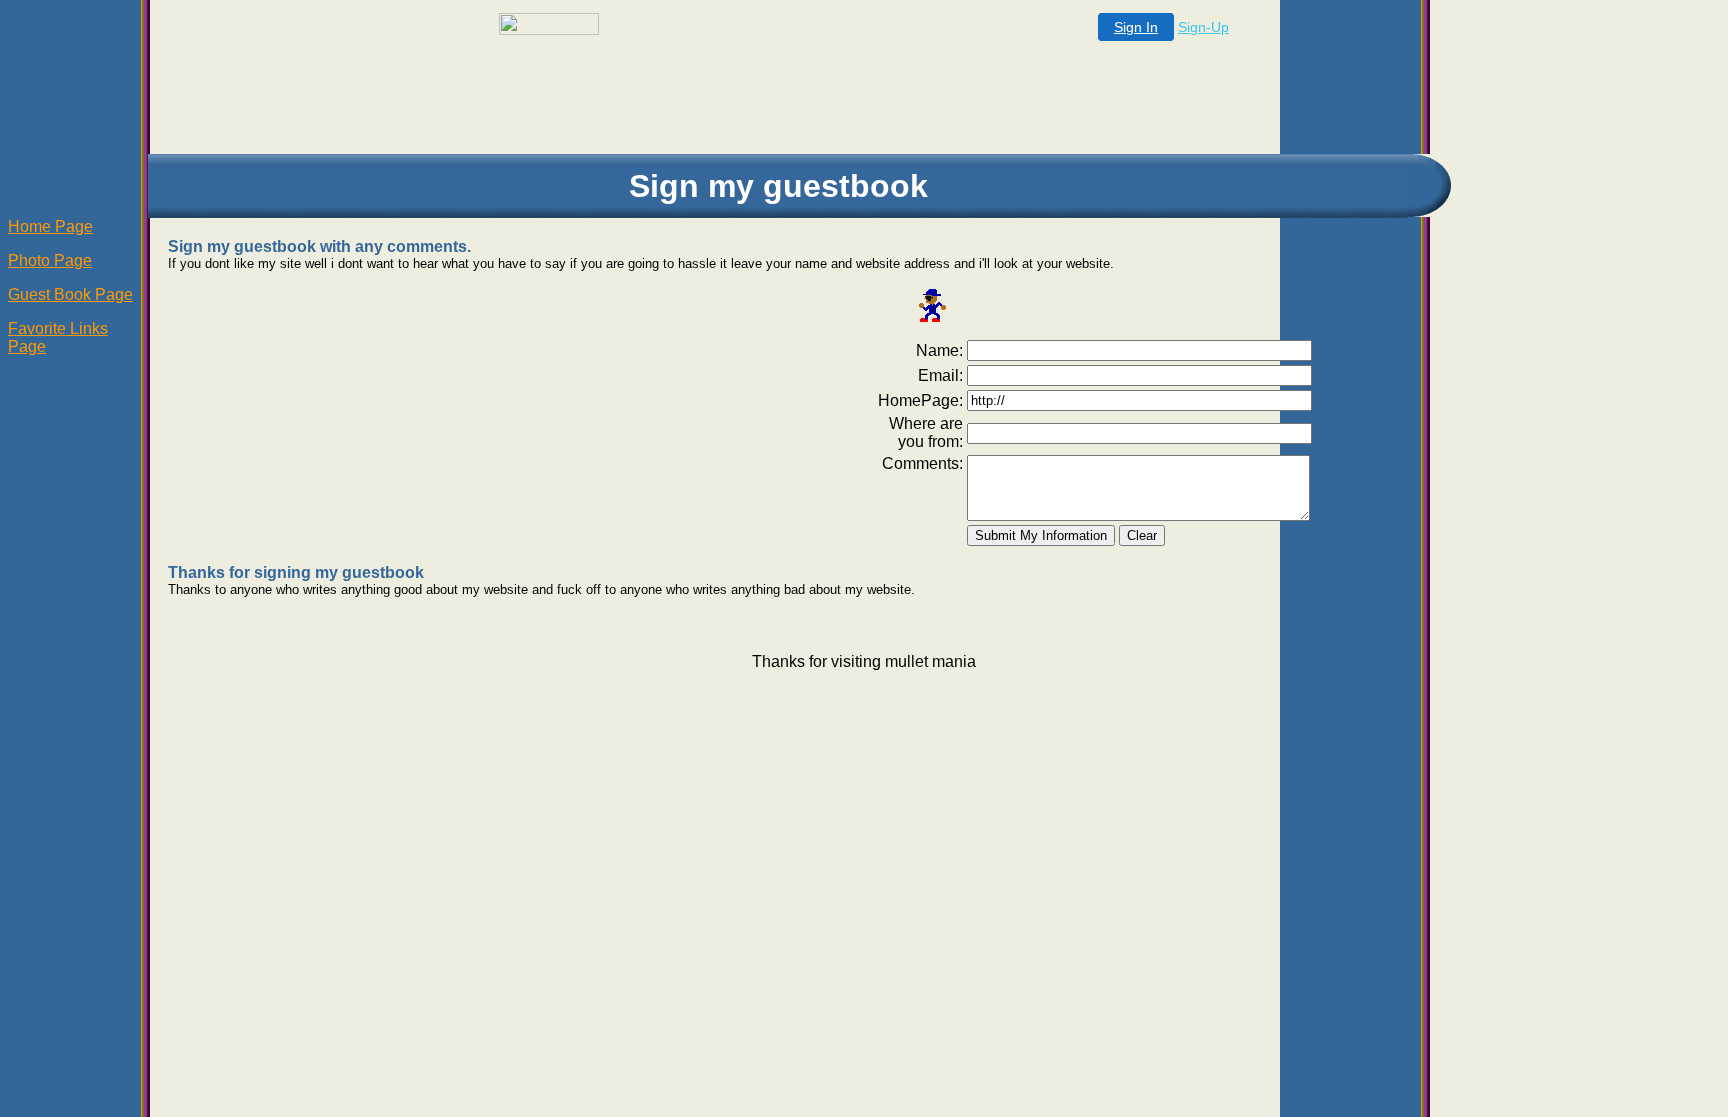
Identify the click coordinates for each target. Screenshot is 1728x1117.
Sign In (1136, 27)
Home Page (50, 226)
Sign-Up (1203, 27)
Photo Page (50, 260)
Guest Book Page (70, 294)
